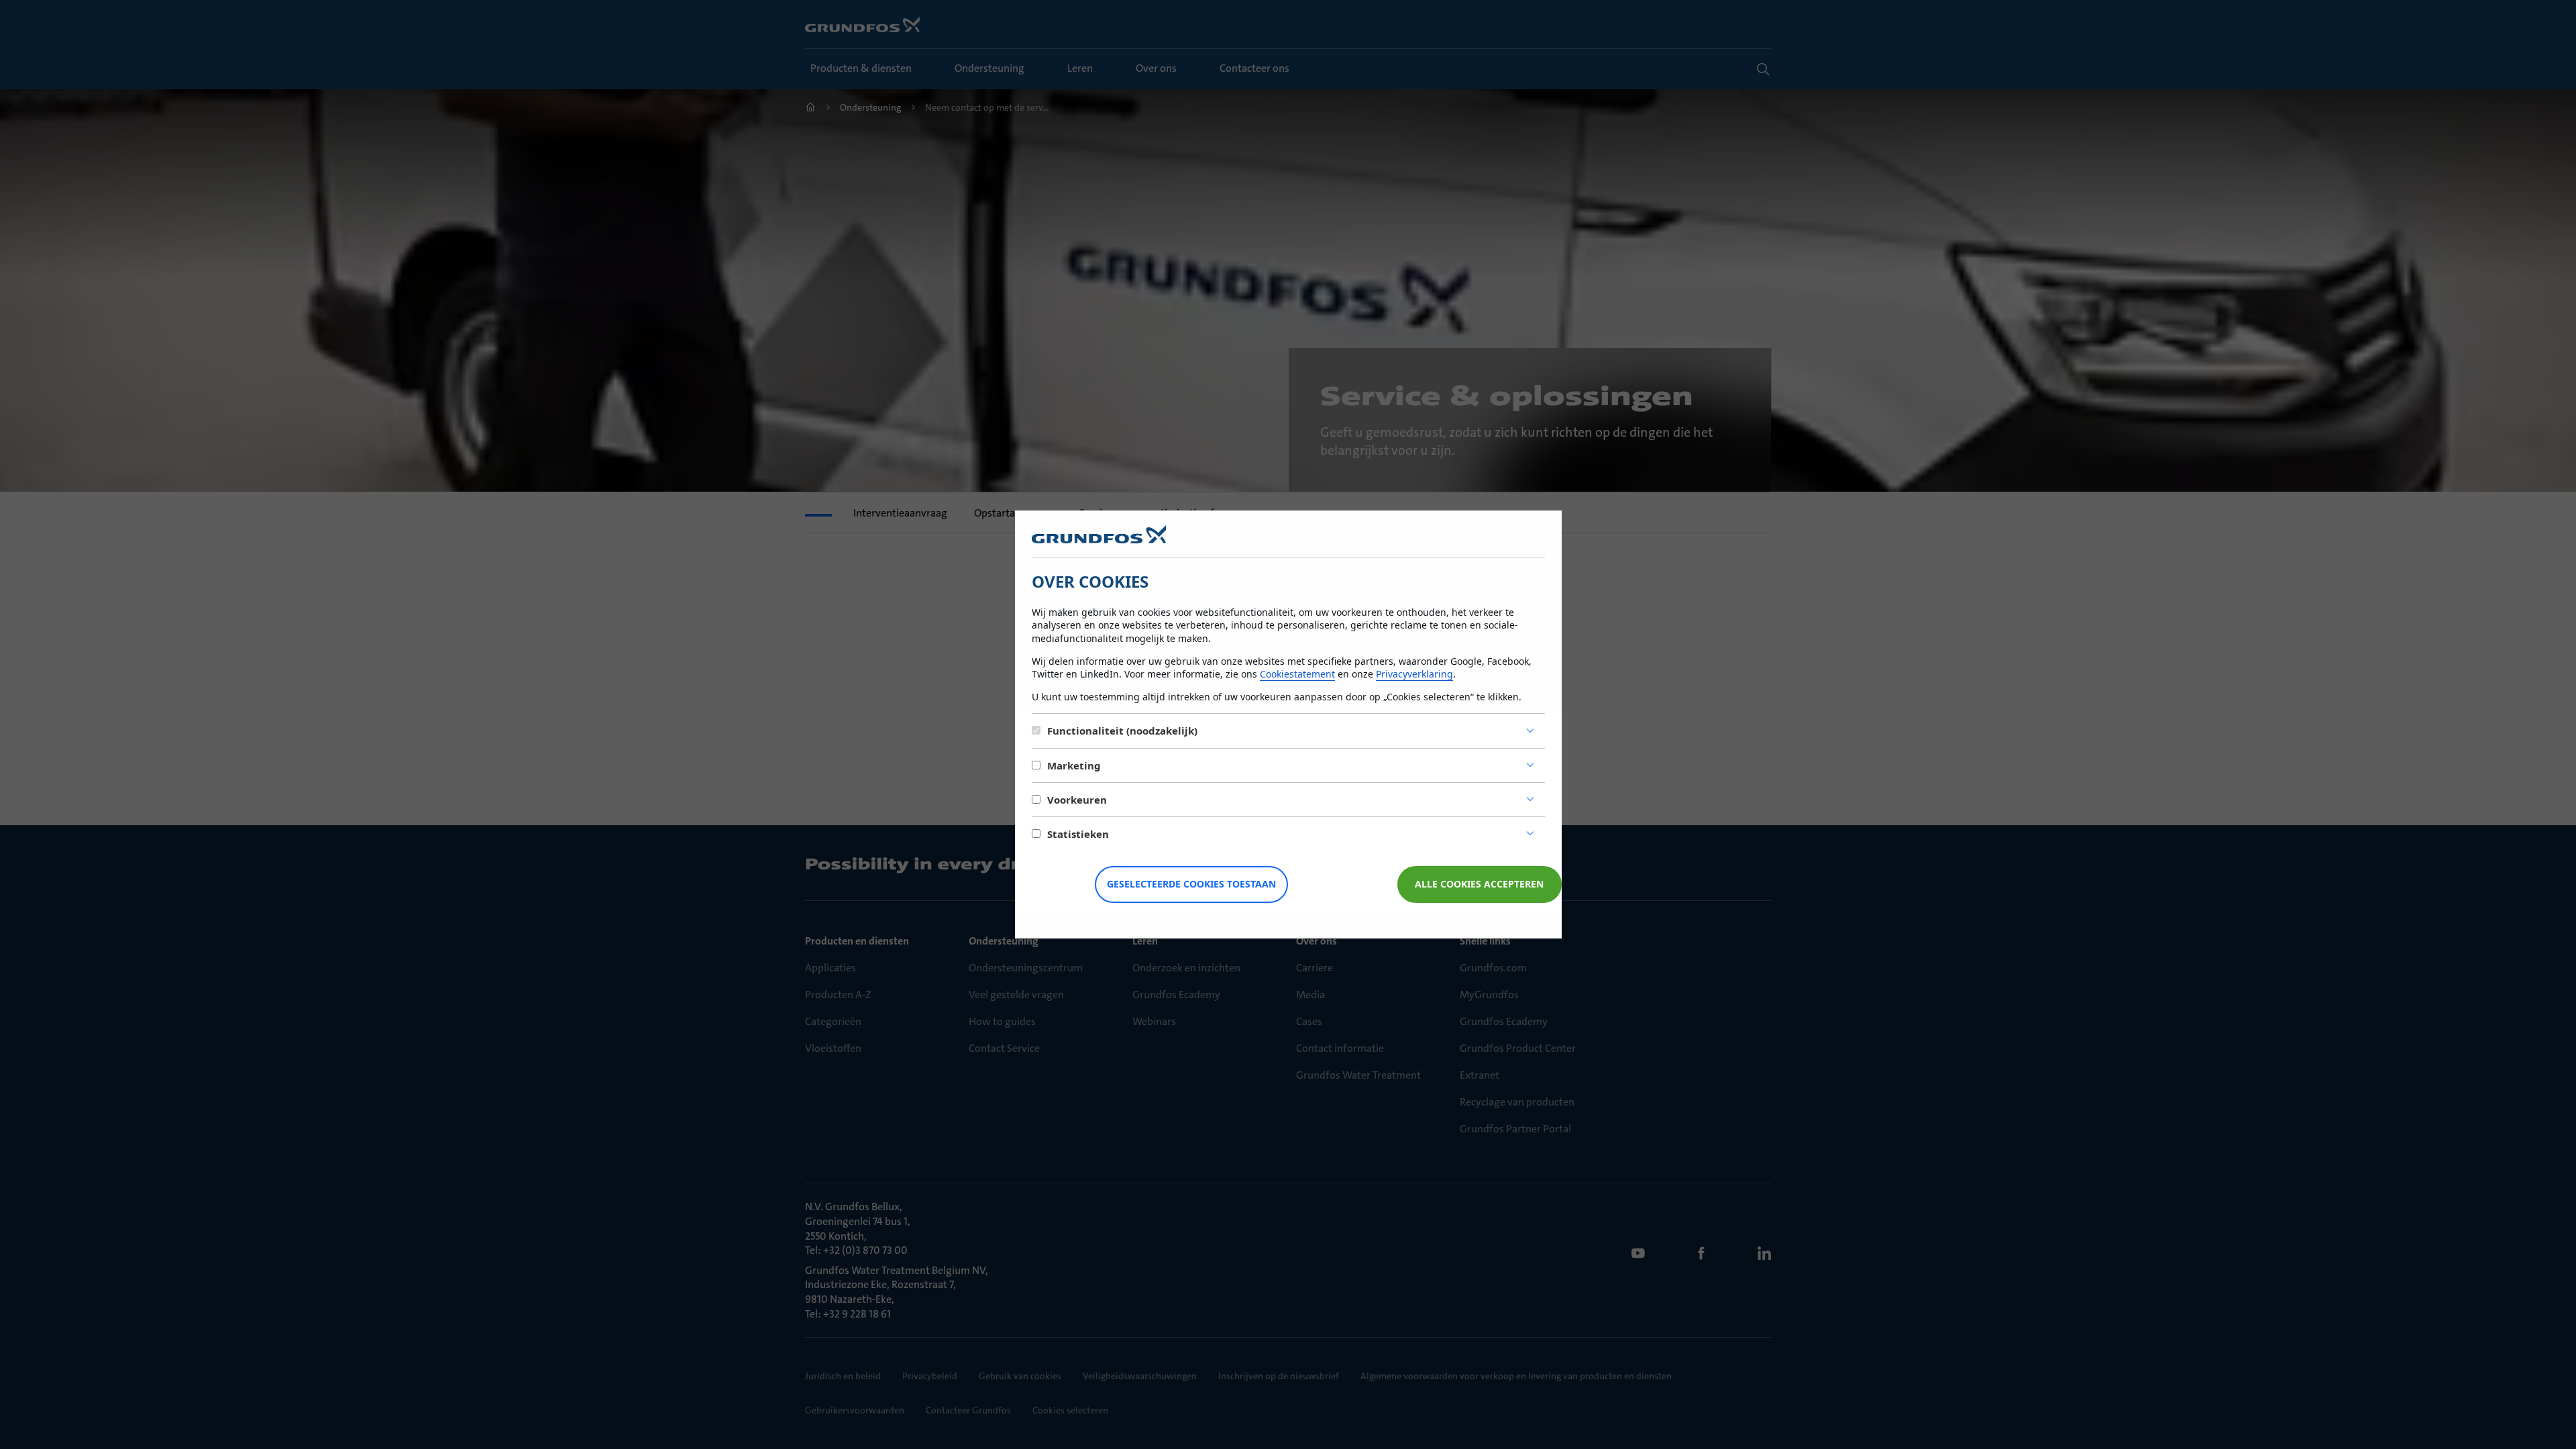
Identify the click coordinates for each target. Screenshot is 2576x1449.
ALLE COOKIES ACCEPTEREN (1479, 884)
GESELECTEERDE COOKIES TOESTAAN (1191, 884)
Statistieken (1078, 834)
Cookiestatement (1297, 674)
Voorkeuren (1077, 800)
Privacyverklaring (1414, 674)
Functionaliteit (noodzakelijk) (1122, 731)
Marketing (1074, 765)
